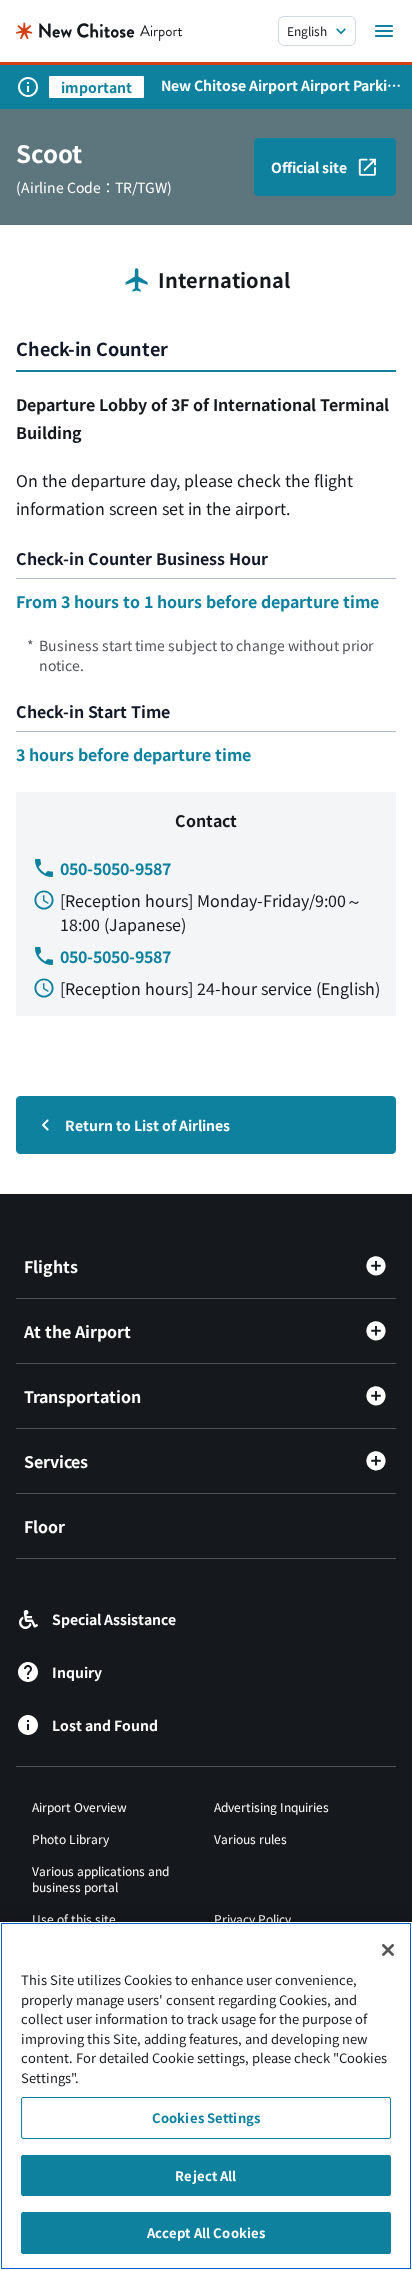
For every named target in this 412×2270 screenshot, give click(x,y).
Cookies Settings (206, 2117)
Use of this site (74, 1918)
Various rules (250, 1838)
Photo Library (70, 1838)
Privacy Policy (252, 1918)
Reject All (205, 2175)
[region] (206, 2096)
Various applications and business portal (100, 1878)
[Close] (388, 1950)
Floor (44, 1526)
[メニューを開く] (384, 31)
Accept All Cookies (206, 2232)
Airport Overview (79, 1806)
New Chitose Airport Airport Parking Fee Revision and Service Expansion (282, 85)
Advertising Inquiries (271, 1806)
